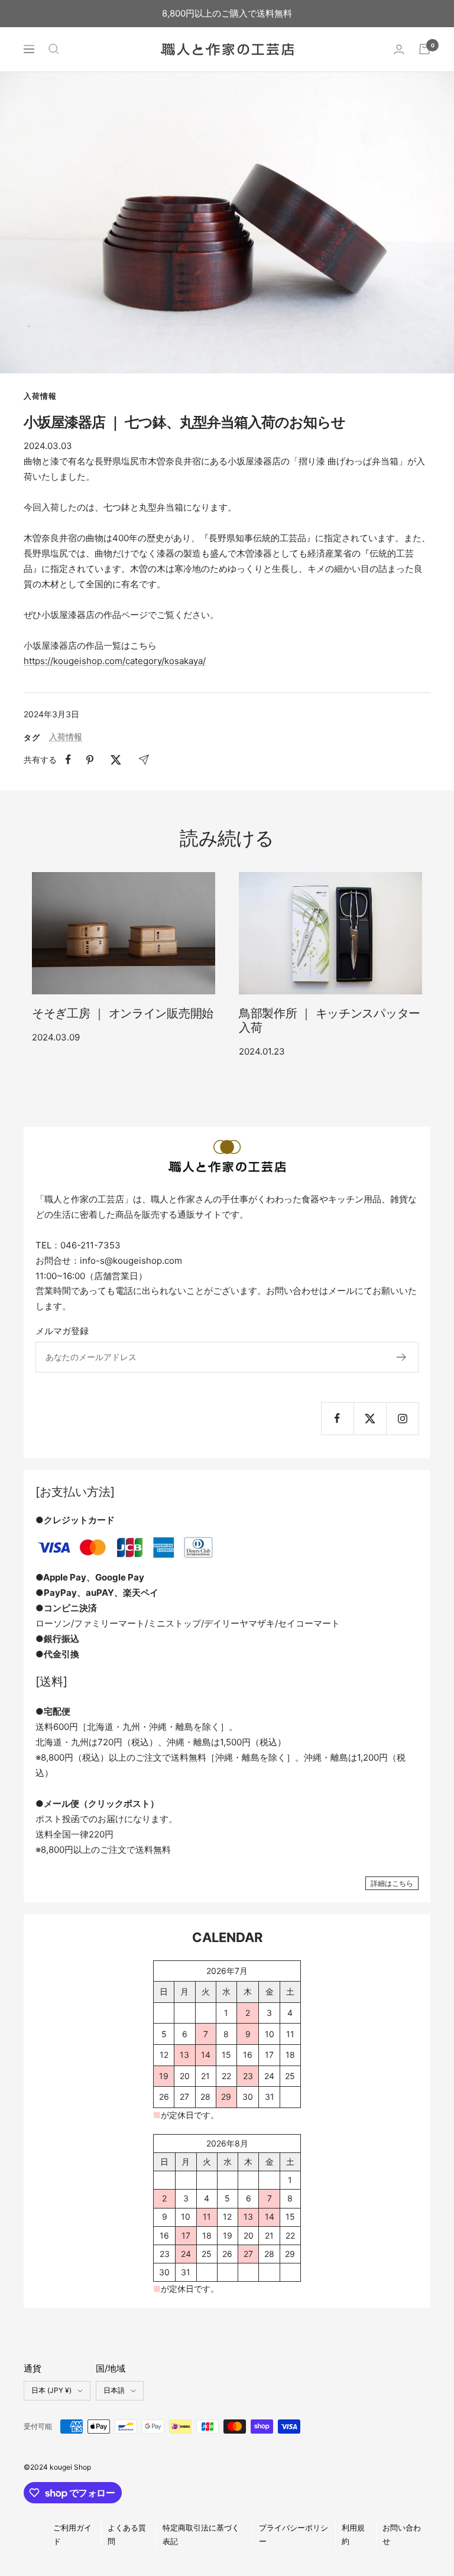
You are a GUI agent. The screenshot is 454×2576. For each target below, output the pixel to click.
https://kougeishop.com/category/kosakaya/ (115, 661)
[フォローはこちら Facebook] (337, 1418)
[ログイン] (399, 49)
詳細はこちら (392, 1883)
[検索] (54, 49)
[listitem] (68, 760)
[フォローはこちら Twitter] (370, 1418)
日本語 (114, 2390)
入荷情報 (40, 396)
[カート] (424, 49)
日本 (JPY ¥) (51, 2390)
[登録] (402, 1357)
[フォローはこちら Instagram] (402, 1418)
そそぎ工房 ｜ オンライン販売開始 (123, 1013)
